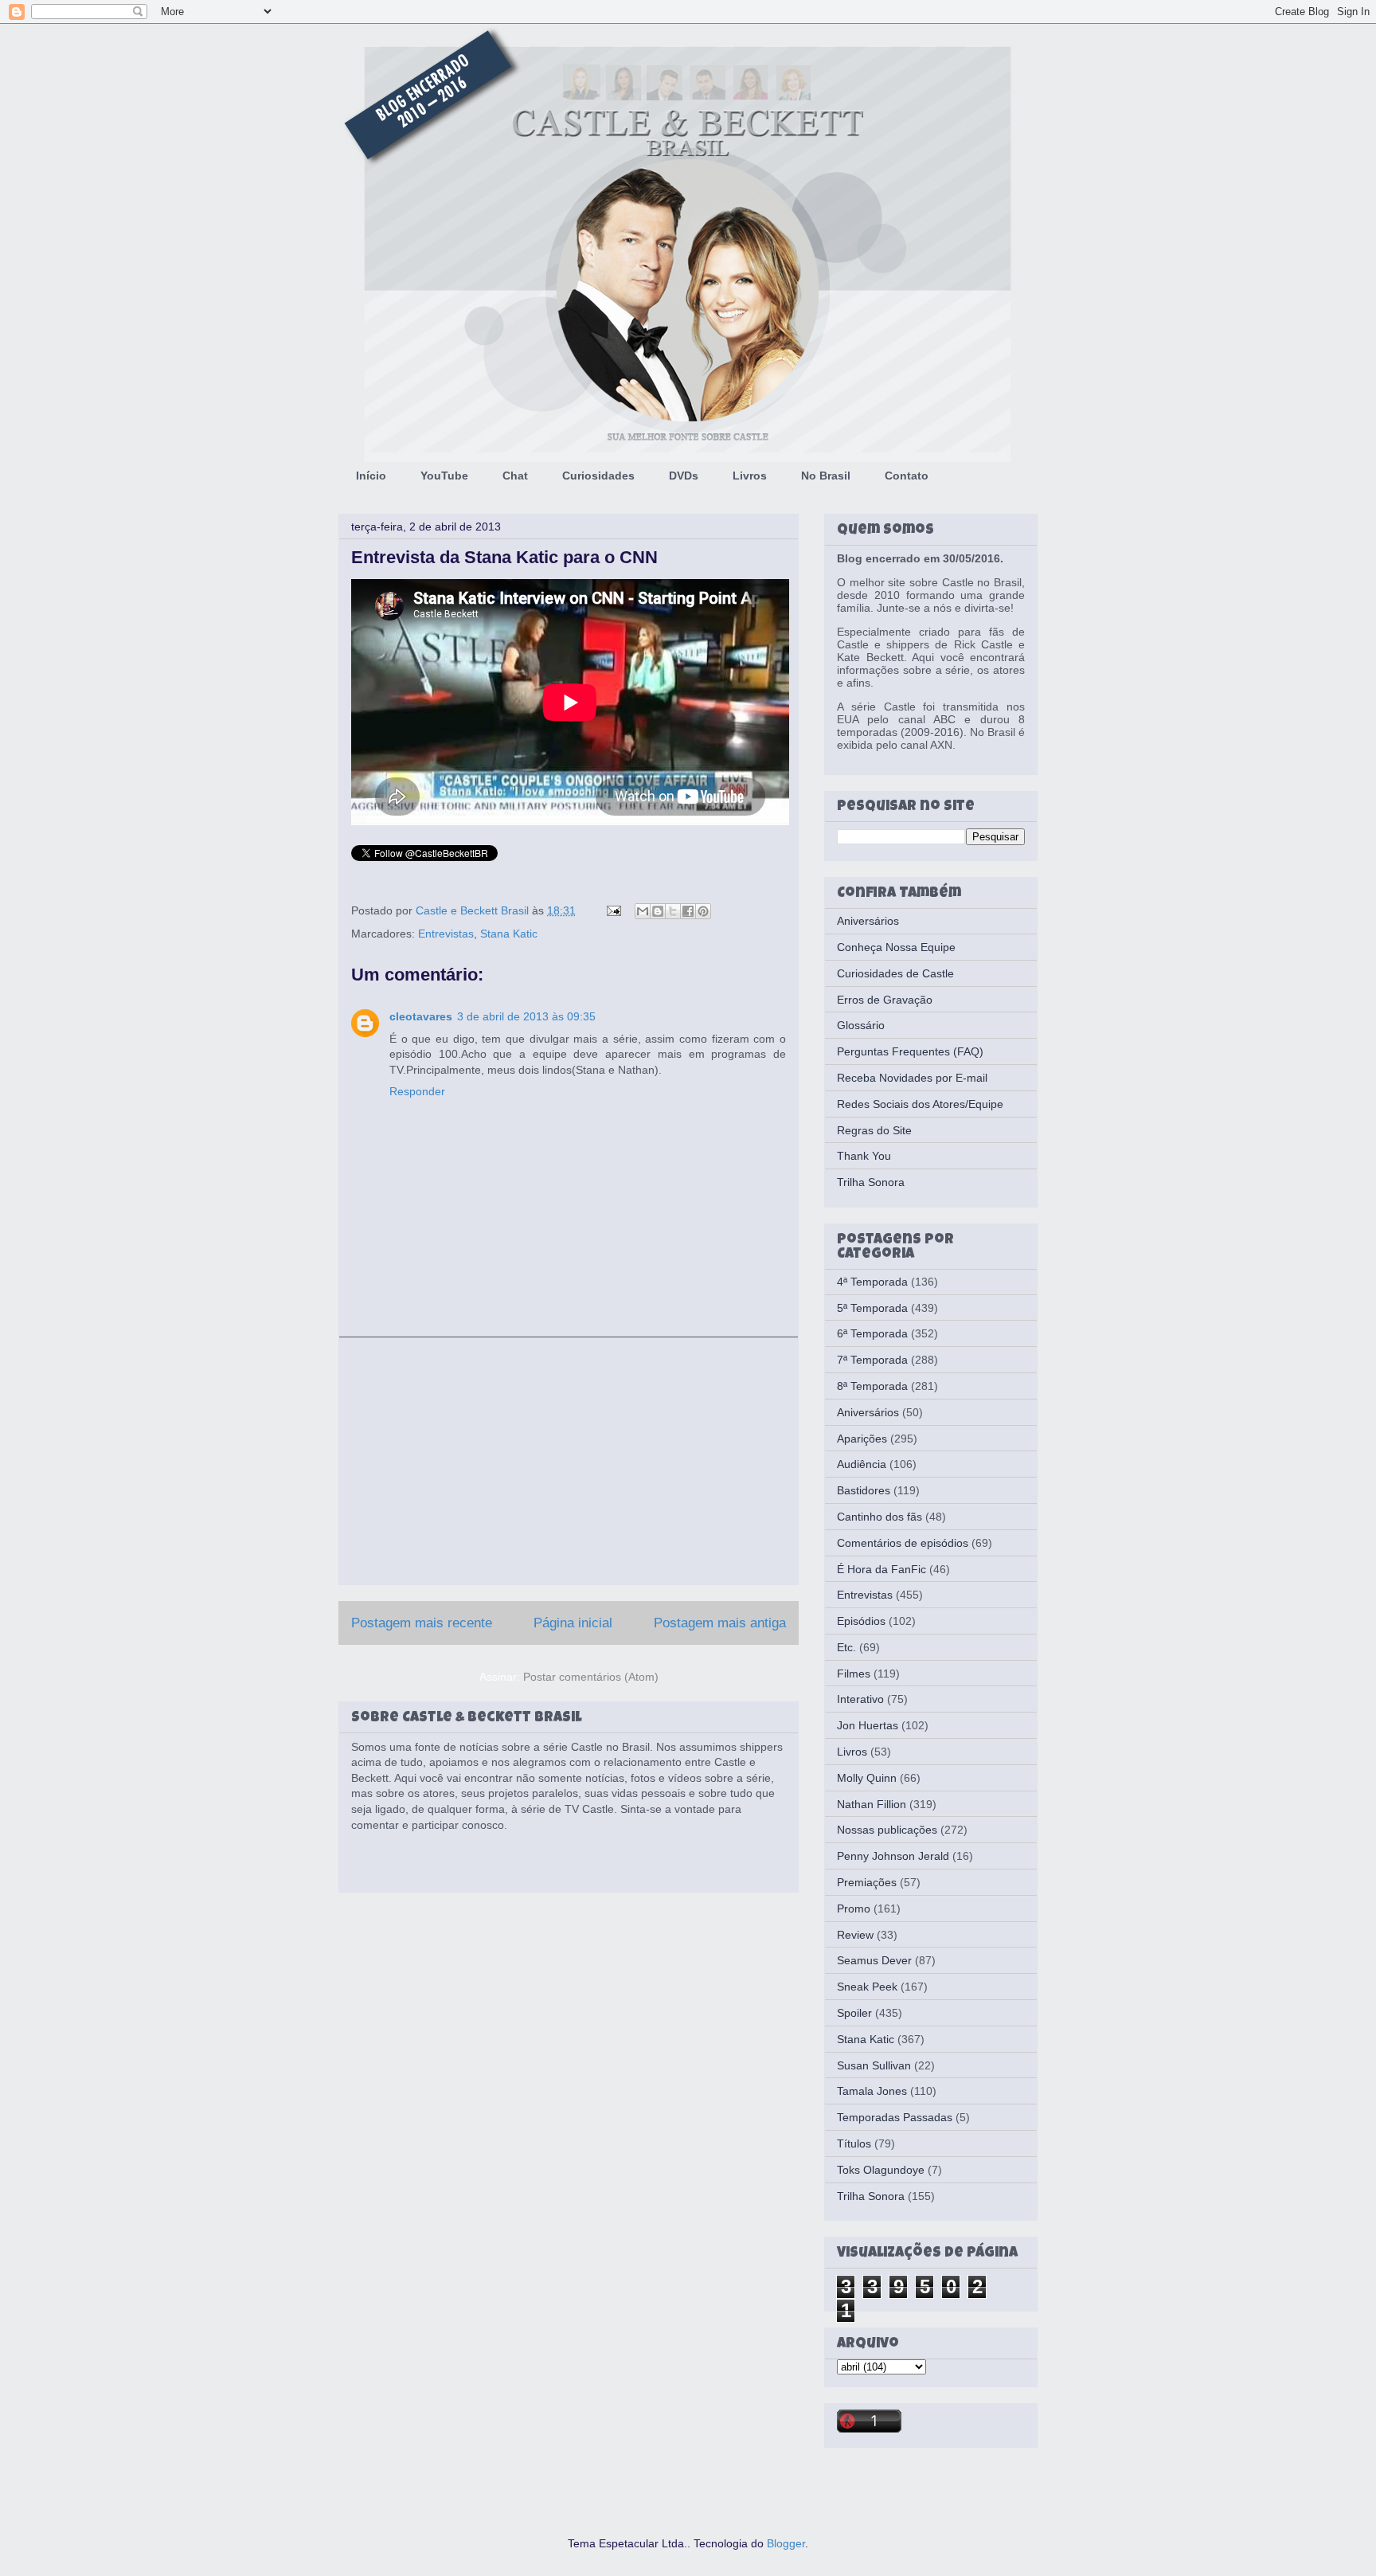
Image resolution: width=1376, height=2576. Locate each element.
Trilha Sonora (871, 1182)
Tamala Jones (872, 2091)
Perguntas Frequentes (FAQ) (910, 1051)
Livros (750, 476)
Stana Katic (509, 934)
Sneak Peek (867, 1987)
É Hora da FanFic (881, 1569)
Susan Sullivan (874, 2065)
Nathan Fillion (872, 1804)
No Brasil (826, 476)
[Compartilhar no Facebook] (688, 911)
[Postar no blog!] (658, 911)
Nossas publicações (887, 1830)
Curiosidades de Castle (895, 973)
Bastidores (864, 1490)
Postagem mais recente (422, 1623)
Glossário (861, 1025)
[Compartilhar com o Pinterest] (703, 911)
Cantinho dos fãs (880, 1517)
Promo (854, 1909)
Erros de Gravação (885, 1000)
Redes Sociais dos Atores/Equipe (920, 1104)
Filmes (854, 1674)
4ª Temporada (872, 1282)
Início (371, 476)
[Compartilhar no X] (673, 911)
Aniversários (868, 921)
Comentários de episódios (903, 1543)
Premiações (867, 1882)
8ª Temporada (872, 1386)
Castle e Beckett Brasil (474, 910)
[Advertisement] (569, 1461)
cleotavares (421, 1016)
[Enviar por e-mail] (643, 911)
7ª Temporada (872, 1360)
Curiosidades (598, 476)
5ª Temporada (872, 1308)
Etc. (846, 1647)
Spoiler (854, 2013)
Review (855, 1935)
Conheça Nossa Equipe (896, 947)
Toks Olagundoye (881, 2170)
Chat (515, 476)
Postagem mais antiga (720, 1623)
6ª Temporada (872, 1333)
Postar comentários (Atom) (591, 1677)
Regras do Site (874, 1130)
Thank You (864, 1156)
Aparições (862, 1439)
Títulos (854, 2143)
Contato (907, 476)
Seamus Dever (874, 1960)
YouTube (444, 476)
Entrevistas (446, 934)
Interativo (860, 1699)
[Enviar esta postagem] (613, 910)
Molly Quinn (867, 1778)
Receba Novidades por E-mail (912, 1078)
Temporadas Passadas (895, 2117)
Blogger (786, 2543)
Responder (417, 1091)
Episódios (861, 1621)
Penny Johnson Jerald (893, 1856)
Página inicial (573, 1623)
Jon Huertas (868, 1725)
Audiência (862, 1464)
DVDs (684, 476)
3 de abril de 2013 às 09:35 (526, 1016)
